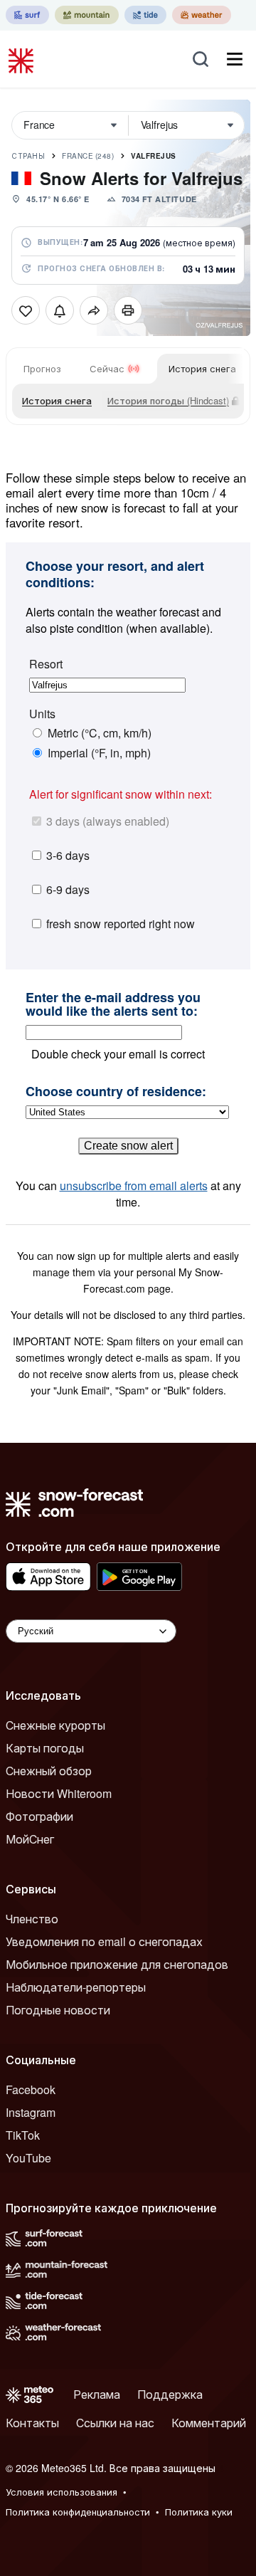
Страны (28, 156)
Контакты (32, 2423)
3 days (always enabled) (108, 821)
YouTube (28, 2158)
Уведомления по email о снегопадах (104, 1941)
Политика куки (199, 2512)
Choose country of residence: (116, 1092)
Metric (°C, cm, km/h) (100, 733)
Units (42, 714)
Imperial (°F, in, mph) (99, 753)
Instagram (31, 2112)
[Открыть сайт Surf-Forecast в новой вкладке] (27, 15)
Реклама (97, 2394)
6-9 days (68, 889)
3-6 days (68, 855)
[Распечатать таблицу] (128, 310)
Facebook (31, 2089)
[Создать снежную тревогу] (60, 310)
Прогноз (42, 368)
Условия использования (62, 2492)
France (88, 156)
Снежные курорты (55, 1725)
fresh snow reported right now (121, 924)
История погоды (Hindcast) (168, 400)
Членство (32, 1919)
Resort (46, 664)
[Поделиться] (94, 310)
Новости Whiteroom (59, 1793)
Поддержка (170, 2394)
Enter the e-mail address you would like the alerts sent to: (113, 1005)
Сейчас (107, 368)
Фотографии (39, 1816)
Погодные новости (58, 2010)
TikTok (23, 2135)
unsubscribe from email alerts (134, 1186)
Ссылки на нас (115, 2423)
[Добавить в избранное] (26, 310)
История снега (202, 368)
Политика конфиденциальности (78, 2512)
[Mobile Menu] (235, 59)
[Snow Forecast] (23, 59)
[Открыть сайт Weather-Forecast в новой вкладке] (202, 15)
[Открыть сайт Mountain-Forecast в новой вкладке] (87, 15)
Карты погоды (45, 1748)
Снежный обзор (49, 1771)
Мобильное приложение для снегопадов (117, 1964)
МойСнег (30, 1839)
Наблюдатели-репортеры (76, 1987)
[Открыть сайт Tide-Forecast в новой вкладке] (145, 15)
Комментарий (209, 2423)
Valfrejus (154, 156)
